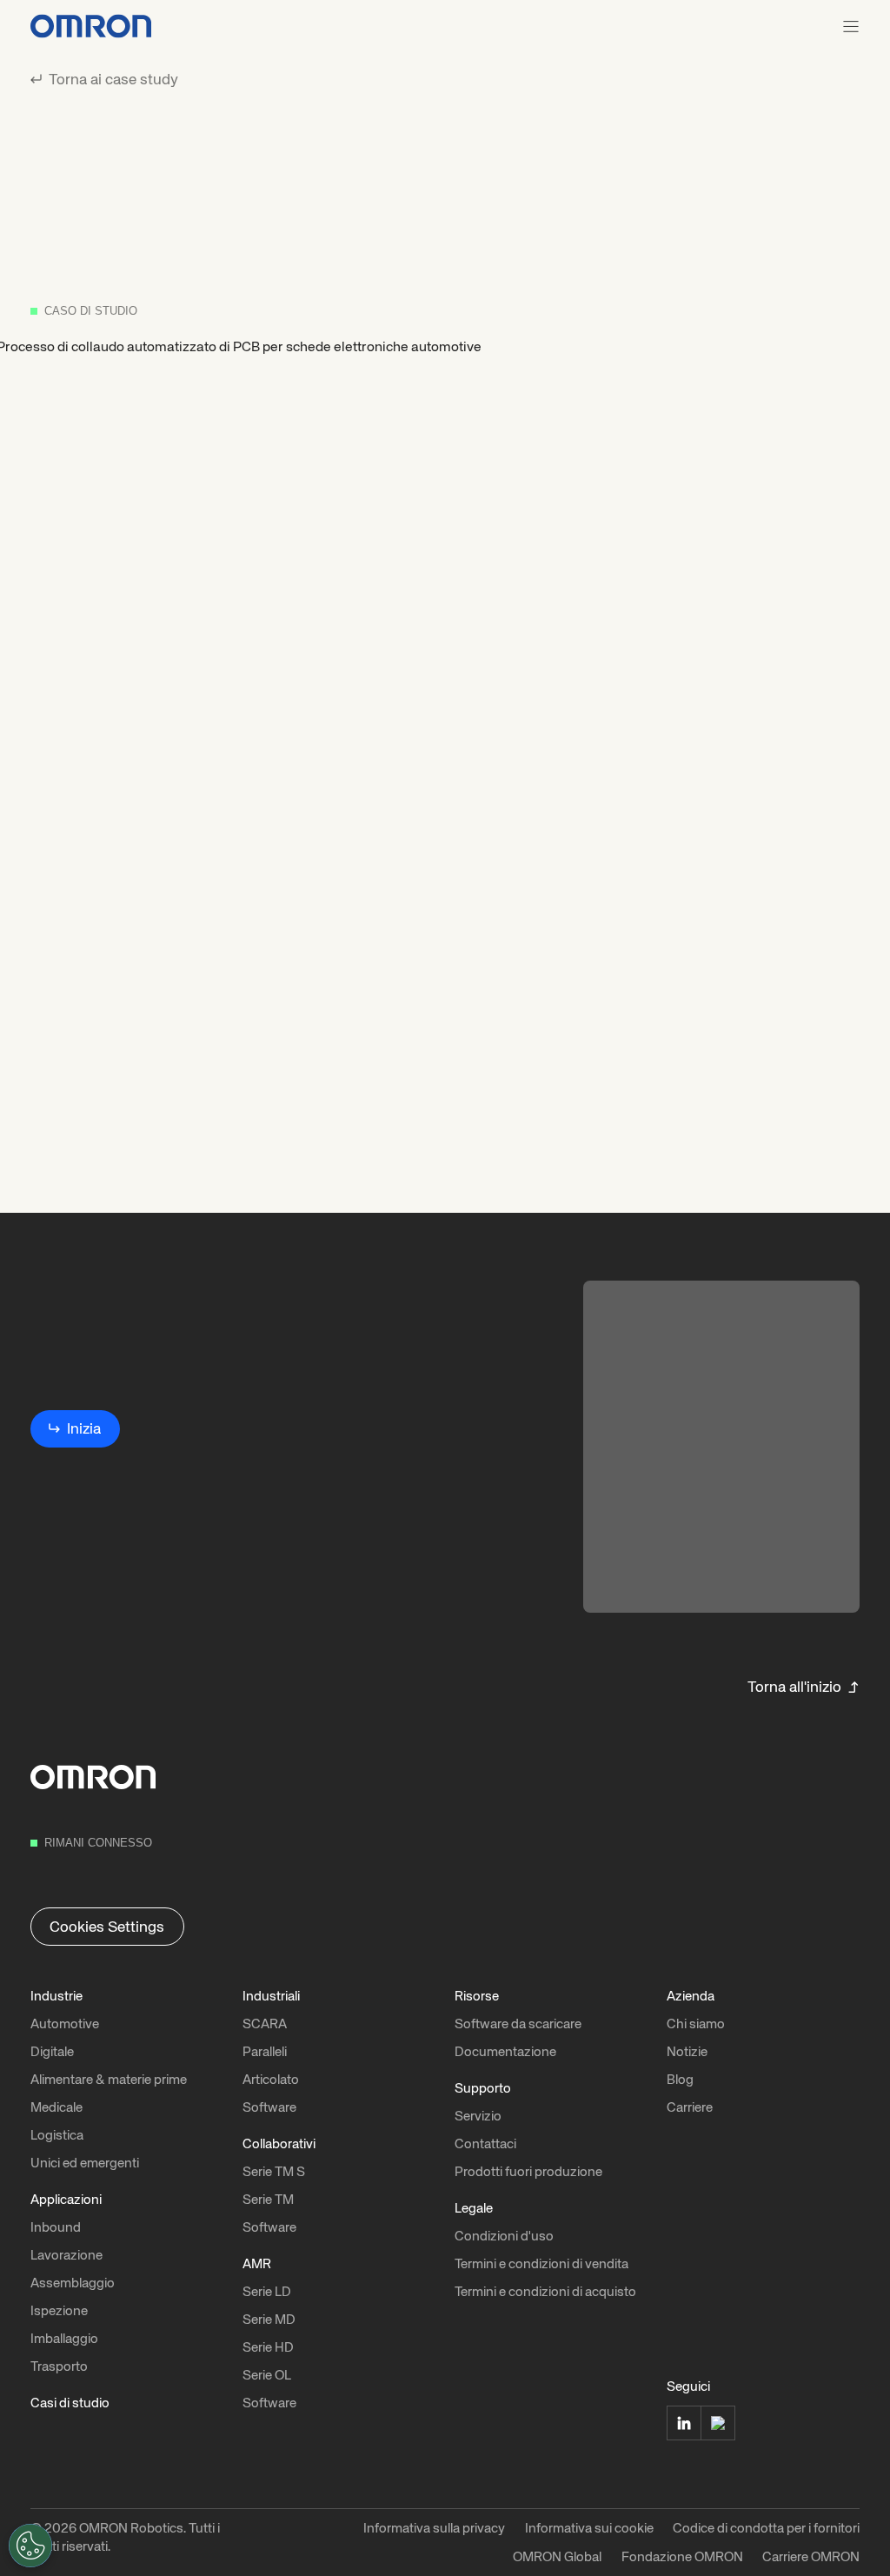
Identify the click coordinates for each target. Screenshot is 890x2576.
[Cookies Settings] (30, 2546)
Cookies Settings (107, 1927)
